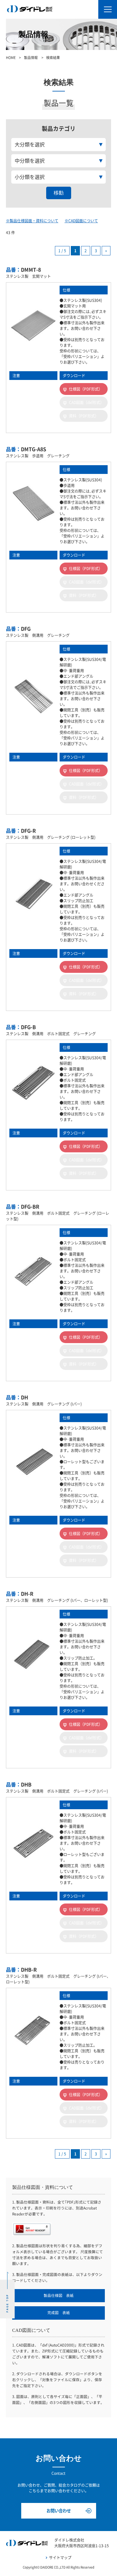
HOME (11, 58)
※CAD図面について (81, 221)
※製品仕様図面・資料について (32, 221)
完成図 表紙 (59, 2313)
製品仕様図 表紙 (59, 2295)
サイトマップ (60, 2558)
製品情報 (31, 58)
